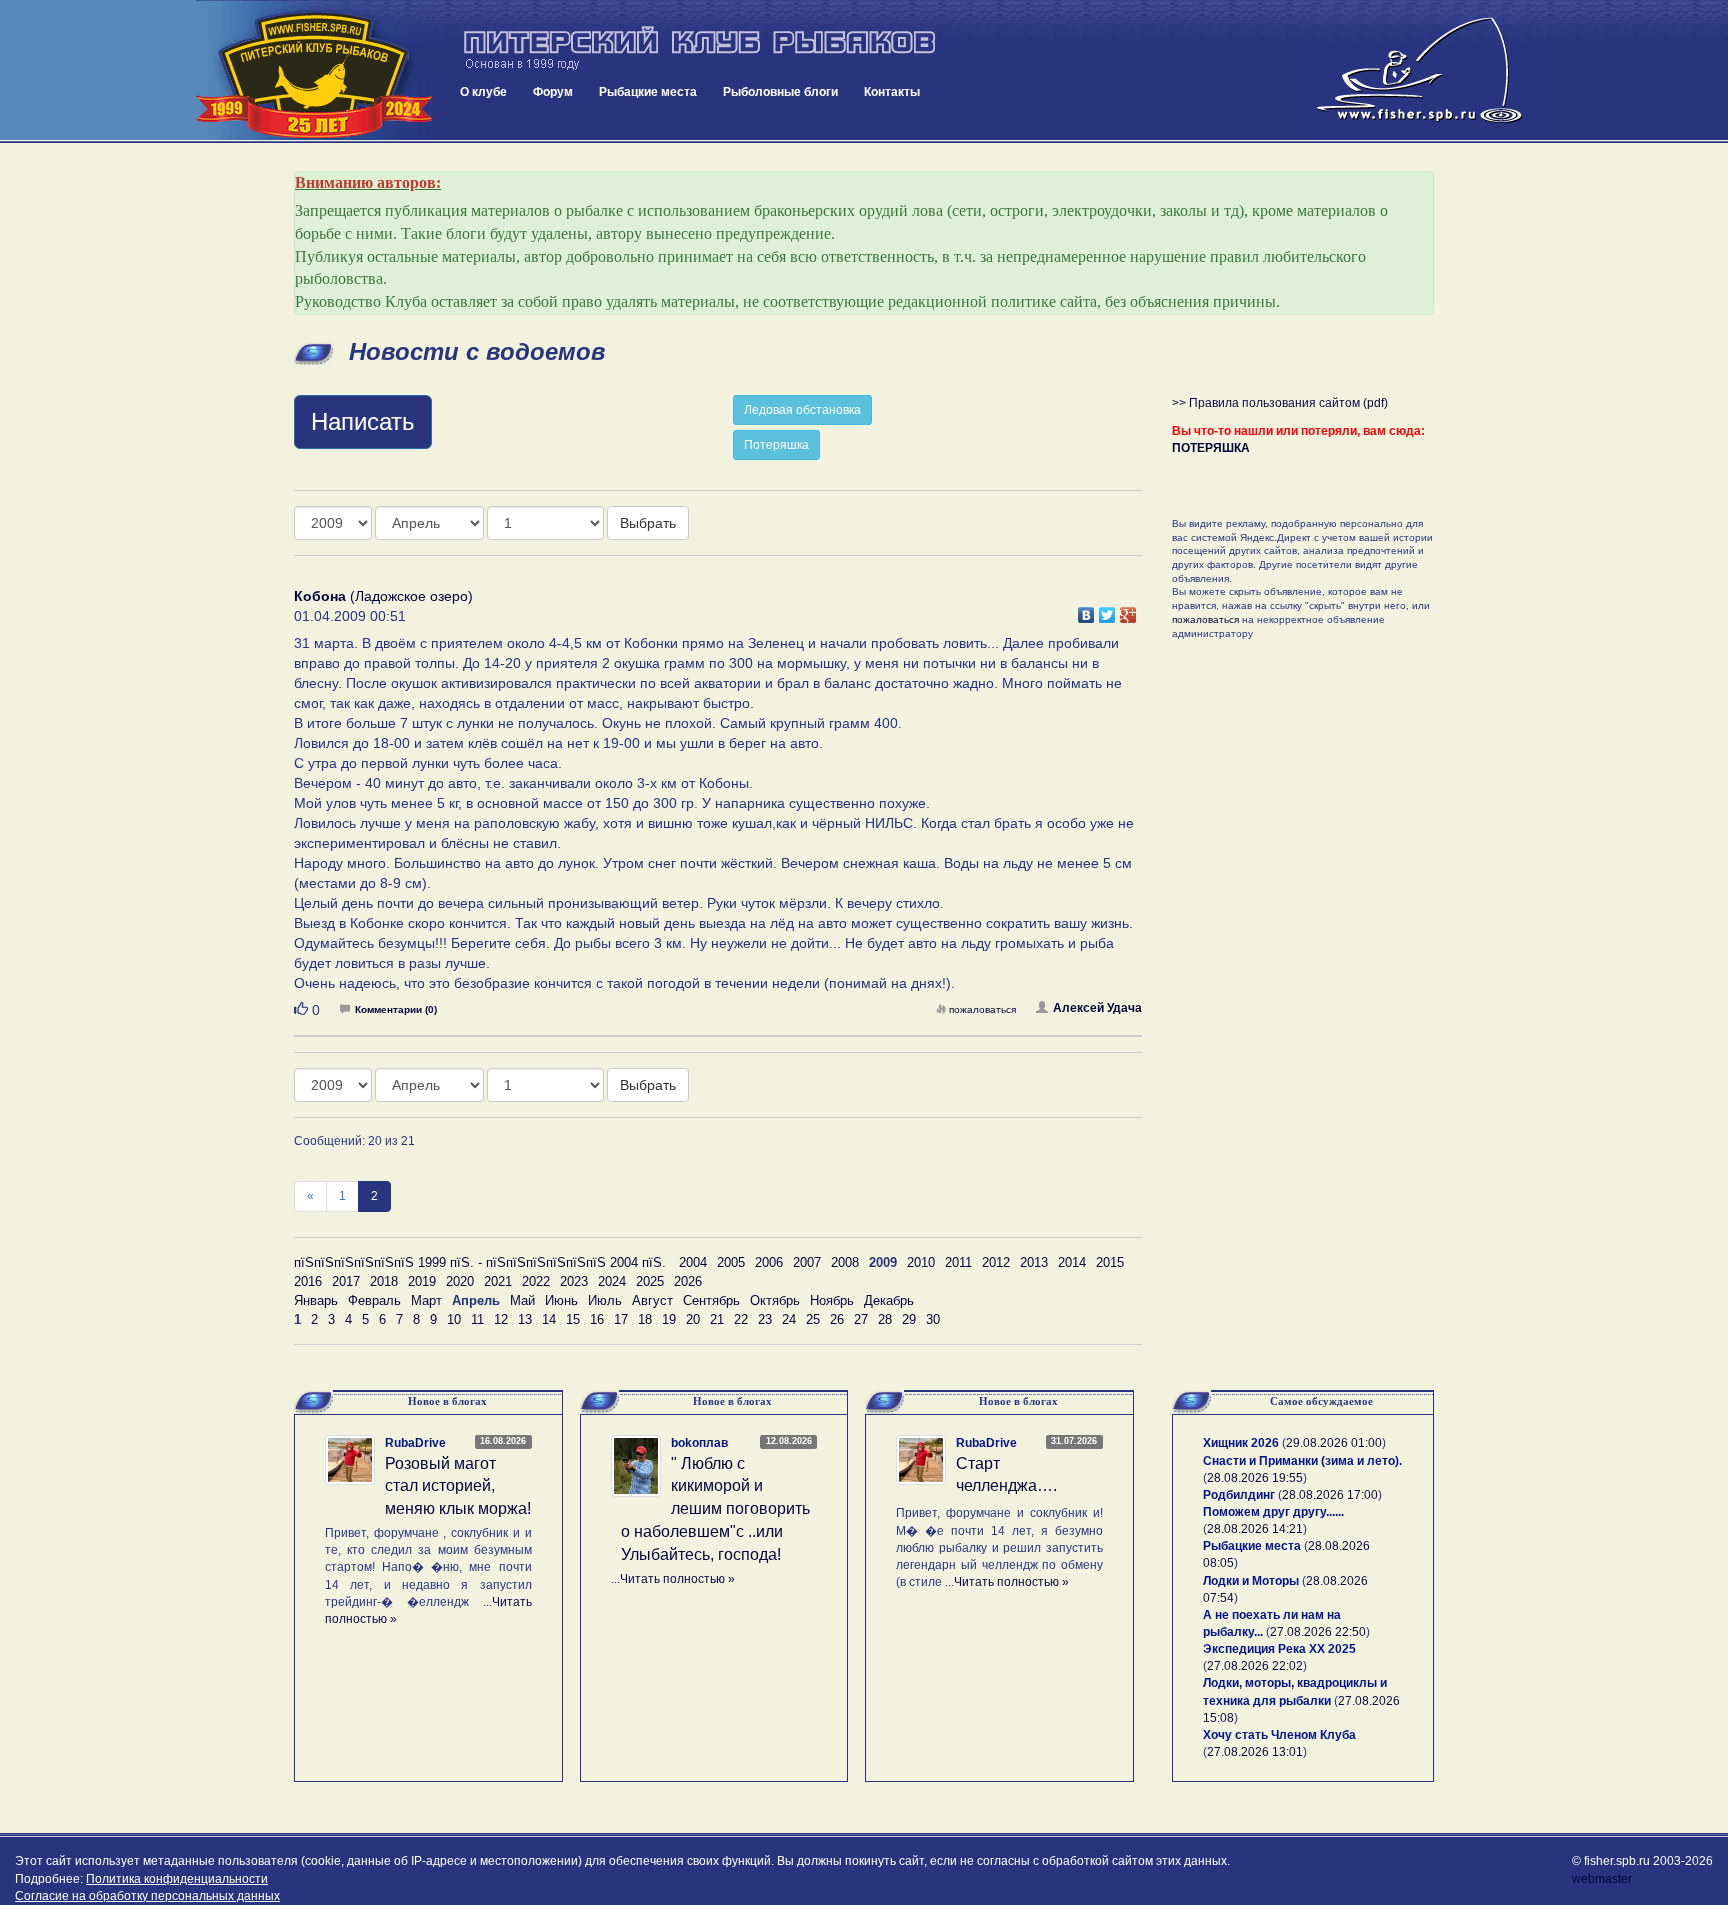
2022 (536, 1281)
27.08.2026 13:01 (1255, 1752)
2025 (650, 1281)
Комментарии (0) (396, 1009)
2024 (612, 1281)
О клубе (483, 92)
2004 (693, 1262)
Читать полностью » (677, 1579)
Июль (605, 1300)
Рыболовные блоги (780, 92)
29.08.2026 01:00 (1334, 1443)
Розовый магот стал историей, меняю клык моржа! (458, 1486)
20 (693, 1319)
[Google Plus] (1128, 610)
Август (652, 1300)
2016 (308, 1281)
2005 (731, 1262)
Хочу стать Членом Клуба (1279, 1735)
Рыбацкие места (648, 92)
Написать (363, 421)
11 (477, 1319)
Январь (316, 1300)
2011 (958, 1262)
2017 (346, 1281)
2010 (921, 1262)
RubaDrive (415, 1443)
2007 (807, 1262)
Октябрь (775, 1300)
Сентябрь (711, 1300)
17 (621, 1319)
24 (789, 1319)
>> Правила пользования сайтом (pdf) (1280, 403)
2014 (1072, 1262)
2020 (460, 1281)
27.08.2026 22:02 (1255, 1666)
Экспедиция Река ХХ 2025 (1279, 1649)
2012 (996, 1262)
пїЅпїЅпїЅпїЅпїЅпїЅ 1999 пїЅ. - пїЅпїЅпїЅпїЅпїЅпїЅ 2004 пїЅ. (480, 1262)
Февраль (374, 1300)
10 (454, 1319)
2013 (1034, 1262)
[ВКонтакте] (1086, 610)
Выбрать (648, 523)
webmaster (1602, 1879)
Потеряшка (776, 445)
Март (426, 1300)
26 (837, 1319)
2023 (574, 1281)
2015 (1110, 1262)
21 (717, 1319)
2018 (384, 1281)
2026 (688, 1281)
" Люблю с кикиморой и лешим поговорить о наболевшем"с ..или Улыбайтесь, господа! (715, 1509)
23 (765, 1319)
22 (741, 1319)
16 (597, 1319)
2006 (769, 1262)
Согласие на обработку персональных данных (147, 1896)
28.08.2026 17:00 (1330, 1495)
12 (501, 1319)
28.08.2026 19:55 (1255, 1478)
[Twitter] (1107, 610)
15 (573, 1319)
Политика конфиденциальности (177, 1879)
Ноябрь (832, 1300)
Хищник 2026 (1241, 1443)
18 (645, 1319)
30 (933, 1319)
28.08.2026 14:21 (1255, 1529)
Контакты (892, 92)
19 (669, 1319)
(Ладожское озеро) (383, 596)
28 (885, 1319)
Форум (553, 92)
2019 (422, 1281)
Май (522, 1300)
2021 (498, 1281)
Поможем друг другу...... (1273, 1512)
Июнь (561, 1300)
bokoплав (699, 1443)
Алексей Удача (1097, 1008)
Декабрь (889, 1300)
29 (909, 1319)
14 (549, 1319)
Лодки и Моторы (1251, 1581)
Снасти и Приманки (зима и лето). (1302, 1461)
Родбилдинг (1239, 1495)
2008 (845, 1262)
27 (861, 1319)
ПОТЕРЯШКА (1211, 448)
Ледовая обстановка (802, 410)
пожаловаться (982, 1009)
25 (813, 1319)
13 (525, 1319)
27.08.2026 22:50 (1318, 1632)
